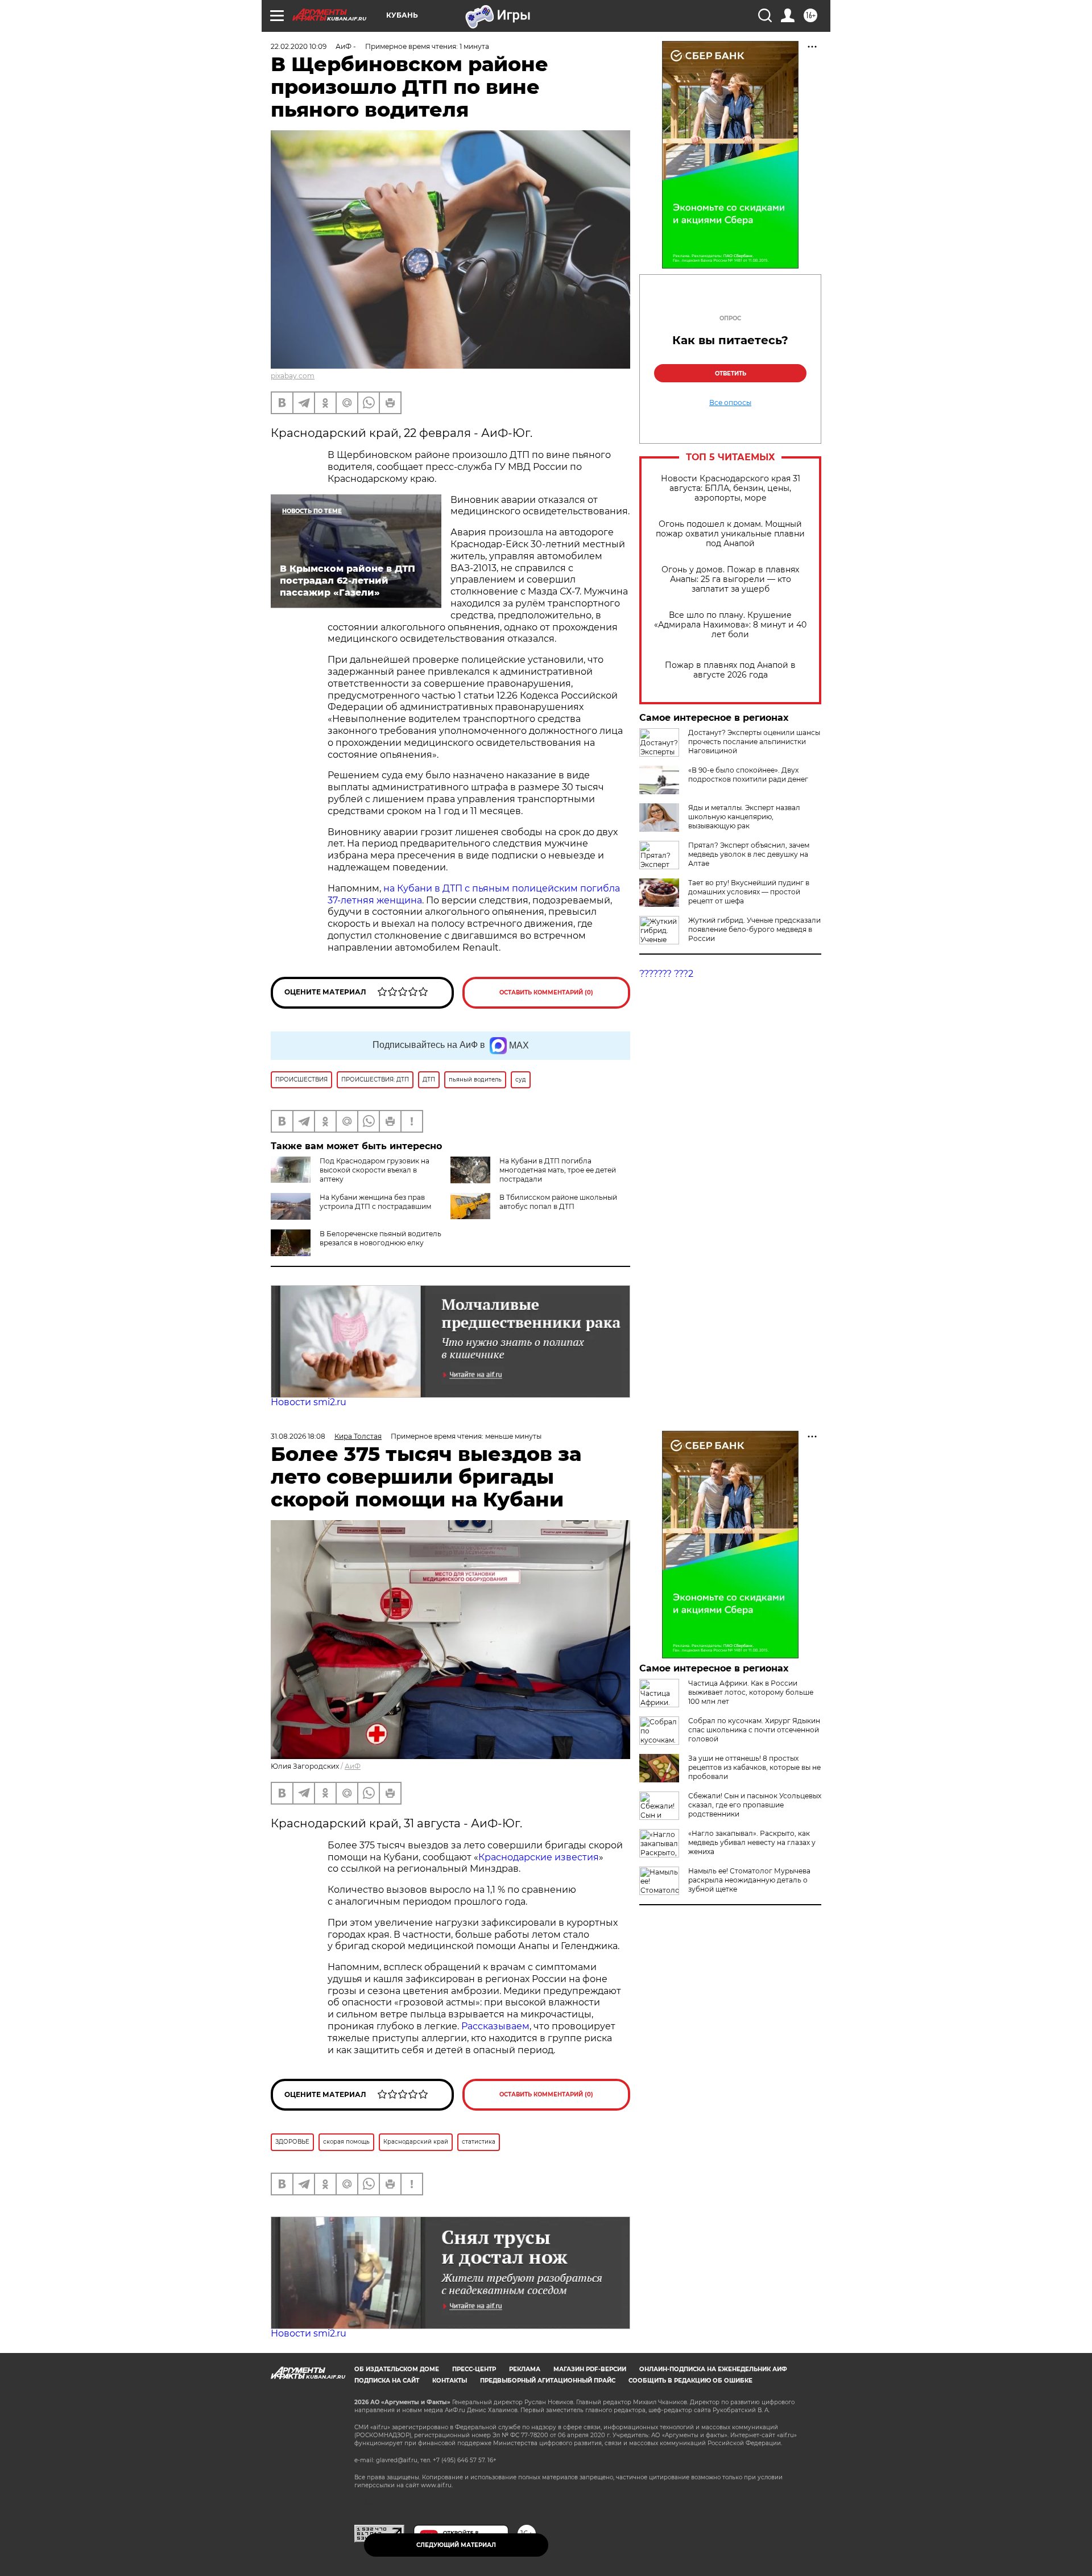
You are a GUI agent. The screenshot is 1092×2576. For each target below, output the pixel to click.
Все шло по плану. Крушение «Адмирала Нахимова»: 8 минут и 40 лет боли (730, 625)
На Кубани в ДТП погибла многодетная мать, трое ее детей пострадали (558, 1170)
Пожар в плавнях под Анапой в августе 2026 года (730, 670)
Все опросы (730, 403)
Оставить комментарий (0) (546, 992)
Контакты (450, 2381)
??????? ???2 (666, 974)
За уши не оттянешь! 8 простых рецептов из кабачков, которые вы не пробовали (754, 1767)
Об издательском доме (397, 2369)
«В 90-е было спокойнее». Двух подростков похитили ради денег (748, 775)
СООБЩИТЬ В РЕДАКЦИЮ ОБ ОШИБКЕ (690, 2381)
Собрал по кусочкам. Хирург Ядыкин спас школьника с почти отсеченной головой (754, 1730)
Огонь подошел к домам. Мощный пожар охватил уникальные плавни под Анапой (730, 534)
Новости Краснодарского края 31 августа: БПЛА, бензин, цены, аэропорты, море (731, 488)
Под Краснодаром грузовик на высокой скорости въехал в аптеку (375, 1170)
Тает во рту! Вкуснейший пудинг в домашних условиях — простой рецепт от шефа (749, 892)
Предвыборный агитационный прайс (548, 2381)
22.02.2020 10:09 (299, 46)
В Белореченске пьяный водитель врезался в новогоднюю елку (380, 1238)
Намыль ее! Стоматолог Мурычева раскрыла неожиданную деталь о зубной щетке (749, 1880)
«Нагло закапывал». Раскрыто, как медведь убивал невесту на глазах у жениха (752, 1842)
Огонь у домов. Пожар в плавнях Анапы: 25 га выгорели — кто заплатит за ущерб (730, 579)
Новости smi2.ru (309, 1402)
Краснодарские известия (539, 1857)
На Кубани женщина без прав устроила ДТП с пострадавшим (375, 1202)
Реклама (525, 2369)
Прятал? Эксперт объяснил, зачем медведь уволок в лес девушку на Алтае (749, 854)
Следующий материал (456, 2545)
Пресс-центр (474, 2369)
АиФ (353, 1766)
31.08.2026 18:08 (298, 1436)
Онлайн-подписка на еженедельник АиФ (713, 2369)
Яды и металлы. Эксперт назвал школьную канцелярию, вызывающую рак (744, 817)
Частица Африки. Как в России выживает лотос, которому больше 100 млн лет (751, 1692)
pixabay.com (293, 376)
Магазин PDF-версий (590, 2369)
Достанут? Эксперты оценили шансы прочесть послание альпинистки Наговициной (754, 742)
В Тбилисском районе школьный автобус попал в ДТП (558, 1202)
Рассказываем (495, 2026)
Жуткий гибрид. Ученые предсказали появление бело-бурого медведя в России (754, 929)
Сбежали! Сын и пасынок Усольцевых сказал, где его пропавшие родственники (755, 1805)
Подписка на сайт (387, 2381)
